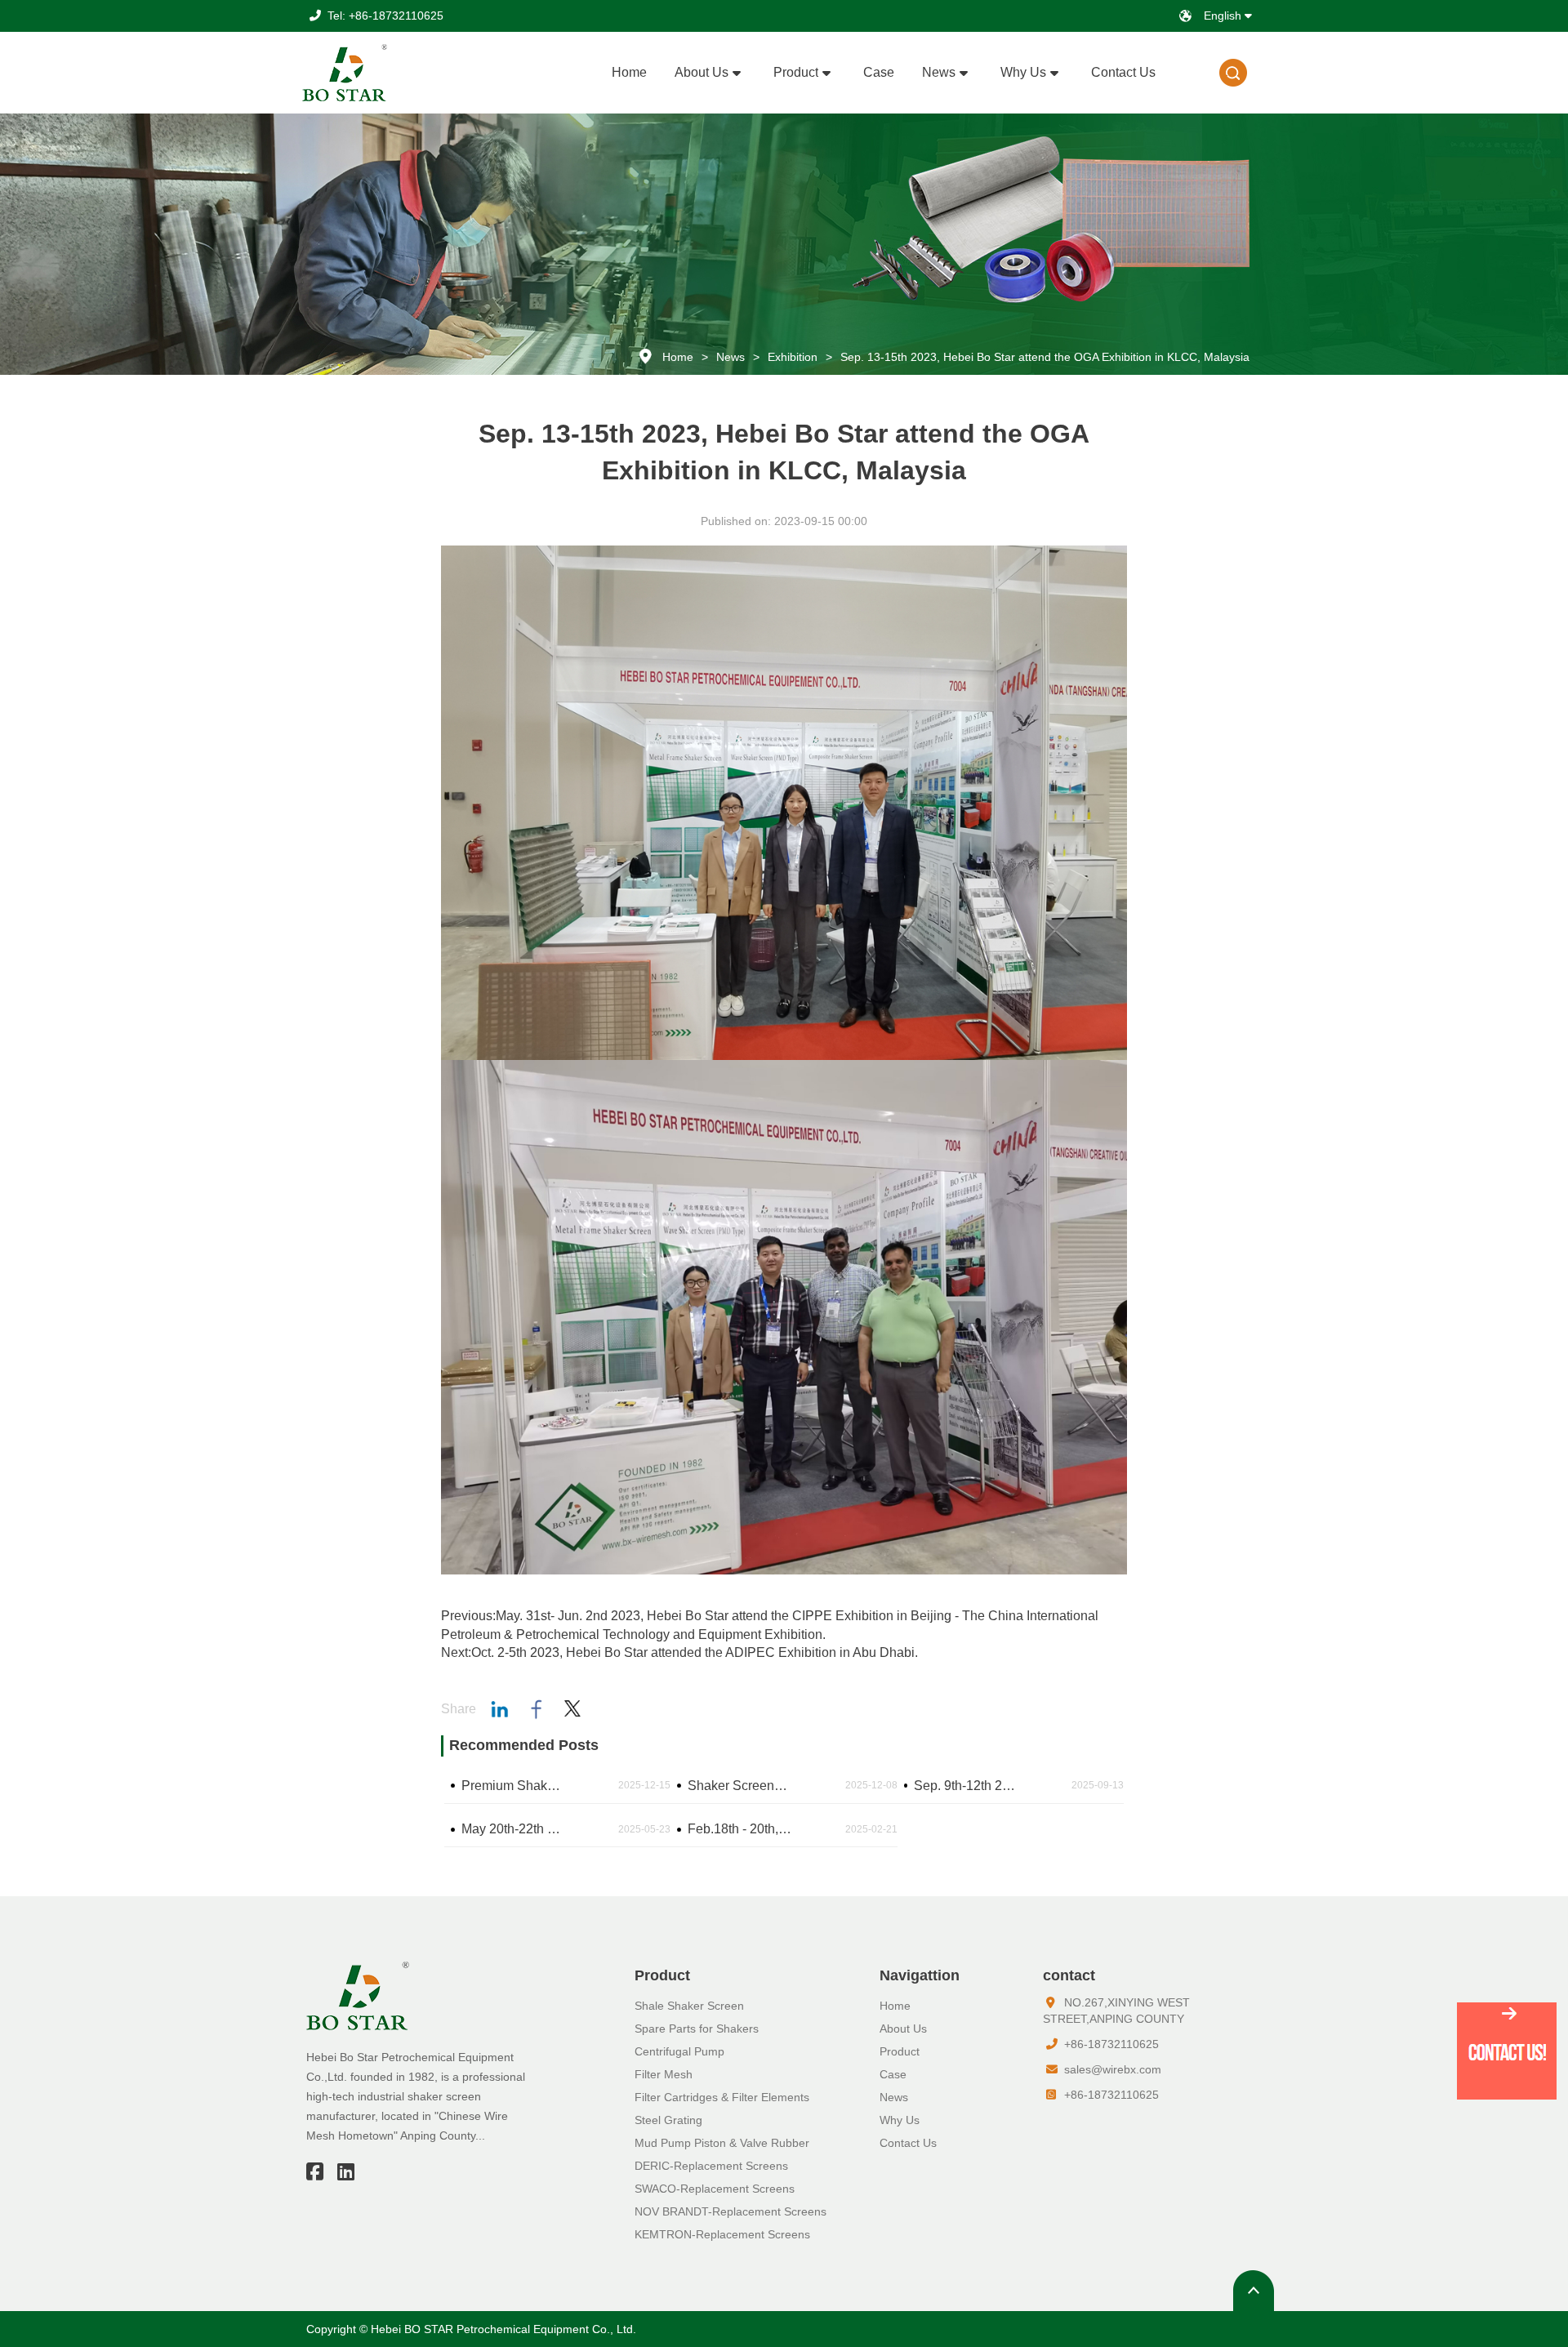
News (731, 357)
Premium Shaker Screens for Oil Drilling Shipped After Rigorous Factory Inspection (514, 1786)
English (1224, 16)
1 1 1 (1234, 73)
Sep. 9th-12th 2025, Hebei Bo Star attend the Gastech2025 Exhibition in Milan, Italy (967, 1786)
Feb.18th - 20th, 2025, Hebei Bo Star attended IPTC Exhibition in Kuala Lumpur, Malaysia (740, 1829)
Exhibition (793, 357)
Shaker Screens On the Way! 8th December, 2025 (740, 1786)
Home (678, 357)
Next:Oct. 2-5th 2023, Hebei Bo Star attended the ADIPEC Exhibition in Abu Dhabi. (679, 1652)
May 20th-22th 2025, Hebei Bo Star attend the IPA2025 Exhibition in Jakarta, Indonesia (514, 1829)
